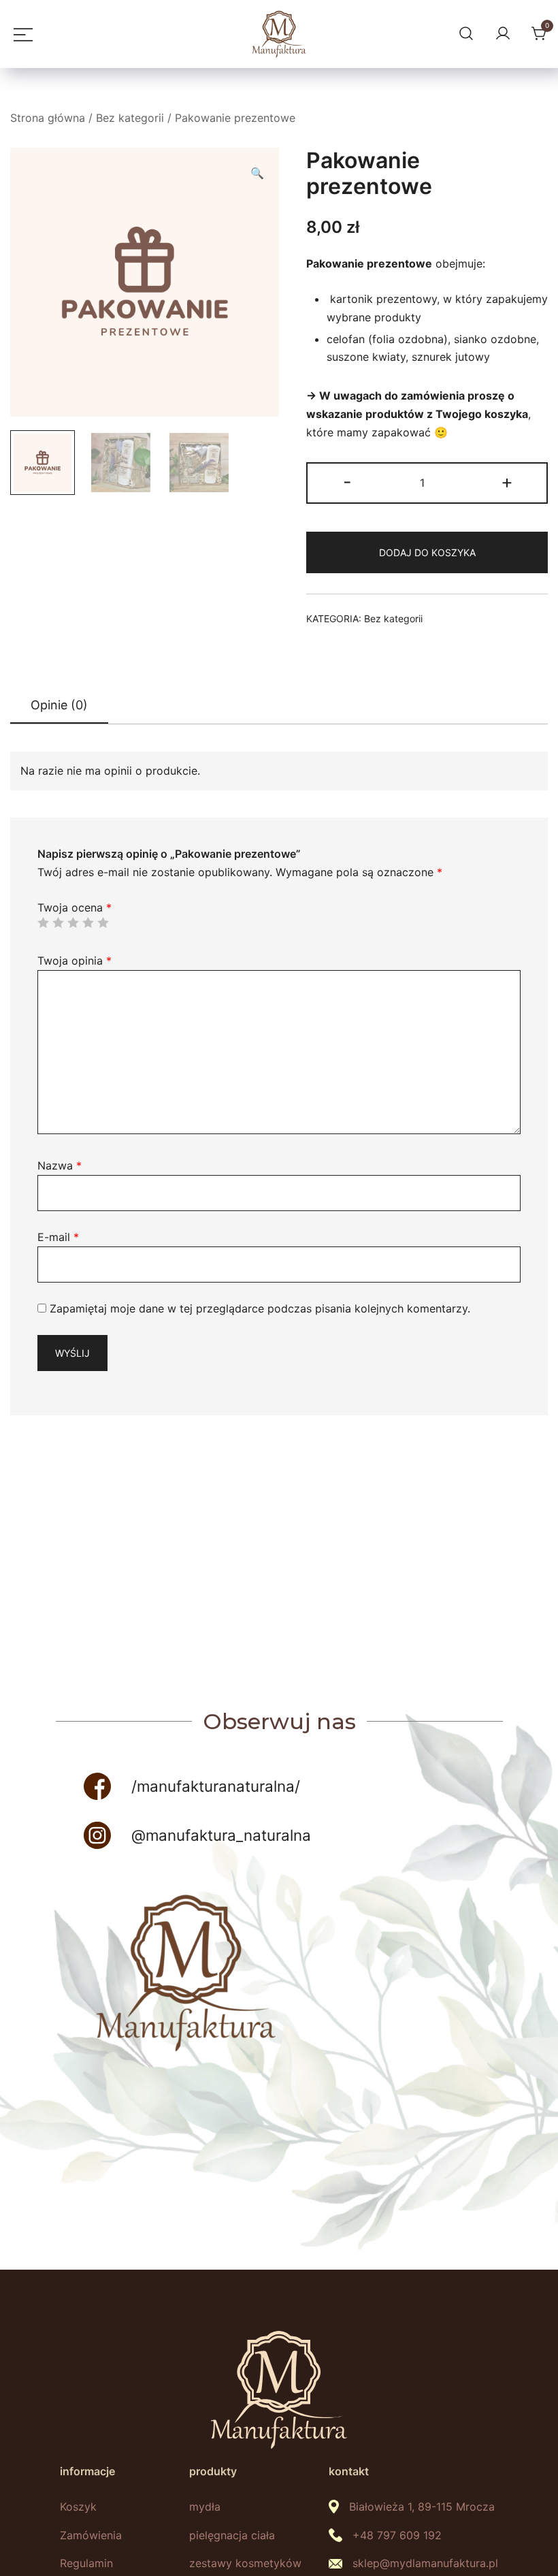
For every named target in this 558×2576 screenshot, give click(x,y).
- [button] (347, 482)
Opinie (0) (59, 705)
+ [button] (507, 482)
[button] (257, 173)
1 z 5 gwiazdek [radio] (43, 922)
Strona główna (48, 118)
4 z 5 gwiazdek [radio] (88, 922)
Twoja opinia (75, 961)
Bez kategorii (130, 118)
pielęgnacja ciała (232, 2535)
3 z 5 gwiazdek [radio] (73, 922)
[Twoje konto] (501, 34)
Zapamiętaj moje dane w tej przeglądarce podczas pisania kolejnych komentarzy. (260, 1308)
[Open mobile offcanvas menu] (20, 34)
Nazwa (60, 1165)
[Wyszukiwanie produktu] (464, 34)
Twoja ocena (75, 907)
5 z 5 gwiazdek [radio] (103, 922)
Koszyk (78, 2507)
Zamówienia (91, 2535)
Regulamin (86, 2563)
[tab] (59, 706)
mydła (205, 2507)
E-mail (58, 1237)
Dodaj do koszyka (427, 552)
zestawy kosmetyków (245, 2563)
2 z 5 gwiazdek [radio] (58, 922)
